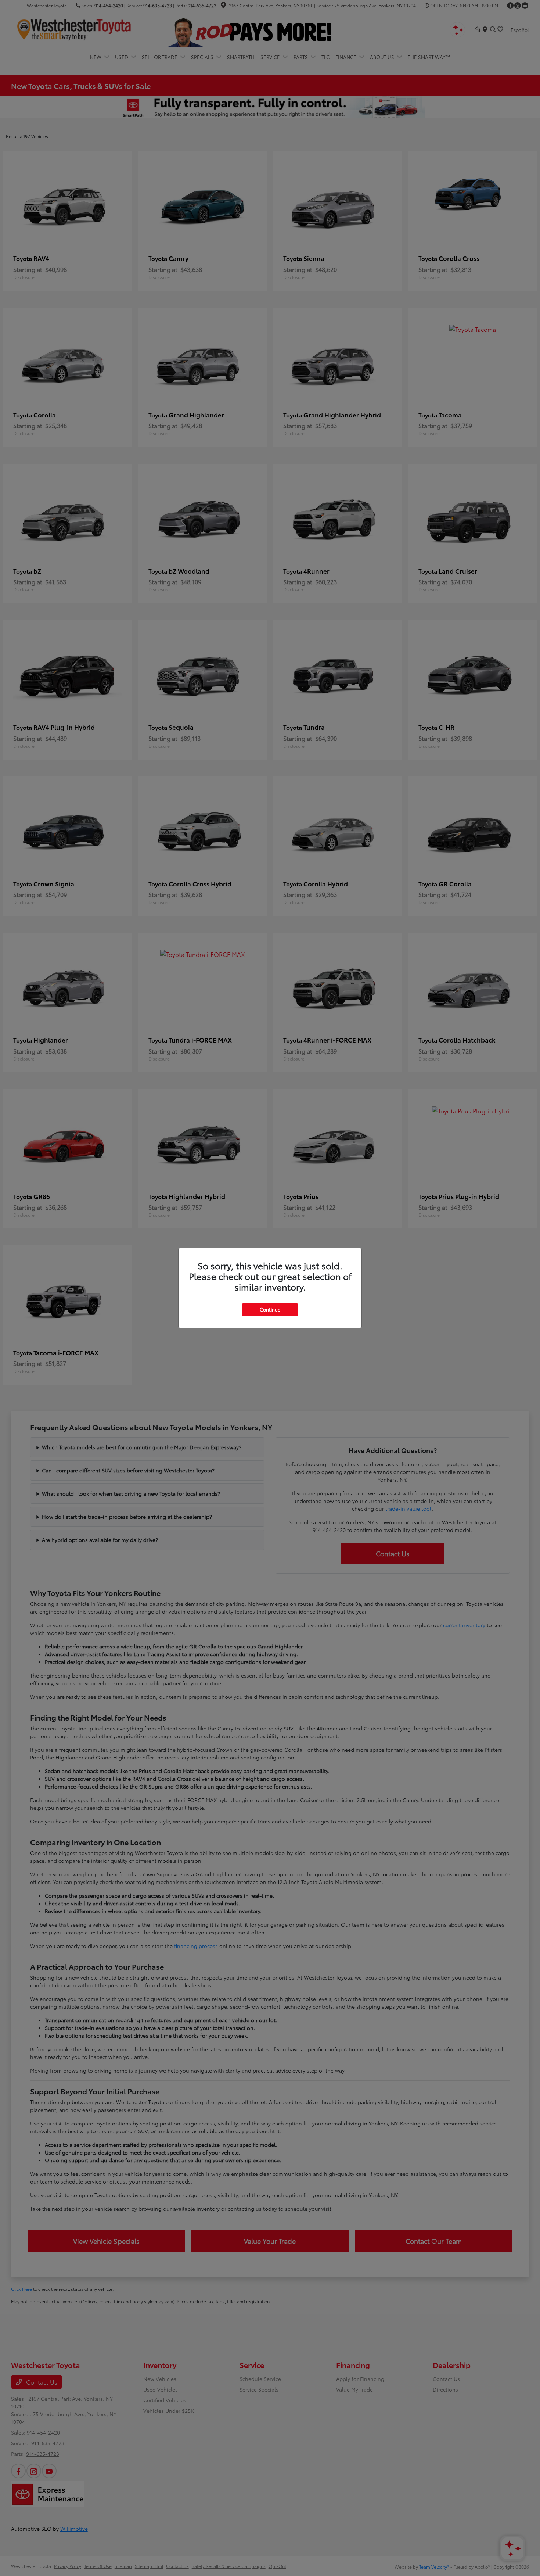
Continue (270, 1309)
